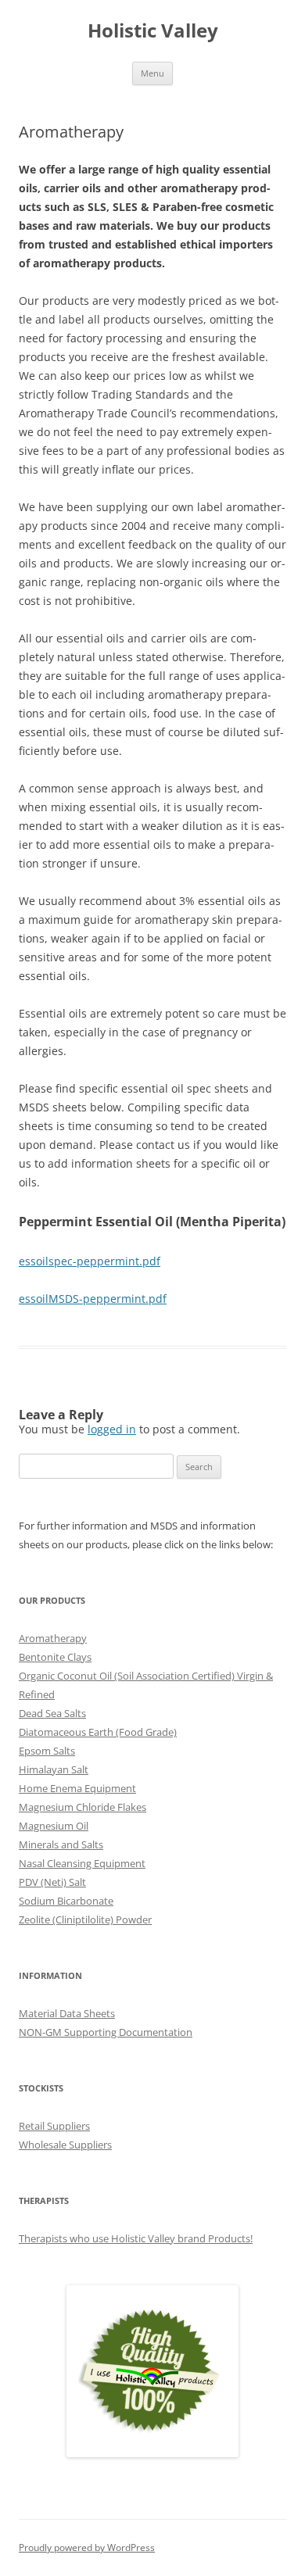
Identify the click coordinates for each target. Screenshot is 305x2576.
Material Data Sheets (67, 2013)
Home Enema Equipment (77, 1788)
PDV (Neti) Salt (52, 1882)
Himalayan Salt (54, 1769)
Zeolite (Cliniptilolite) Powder (85, 1919)
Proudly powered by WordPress (87, 2547)
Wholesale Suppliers (65, 2145)
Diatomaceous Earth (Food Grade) (98, 1732)
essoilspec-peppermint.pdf (90, 1261)
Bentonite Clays (55, 1657)
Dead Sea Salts (52, 1713)
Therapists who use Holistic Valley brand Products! (136, 2238)
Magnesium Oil (54, 1826)
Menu (152, 73)
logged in (112, 1429)
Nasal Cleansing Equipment (82, 1863)
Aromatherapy (53, 1638)
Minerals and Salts (61, 1844)
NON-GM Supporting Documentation (106, 2032)
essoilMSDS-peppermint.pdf (93, 1299)
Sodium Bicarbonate (66, 1901)
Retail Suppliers (54, 2126)
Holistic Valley (153, 31)
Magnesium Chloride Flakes (83, 1807)
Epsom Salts (47, 1751)
